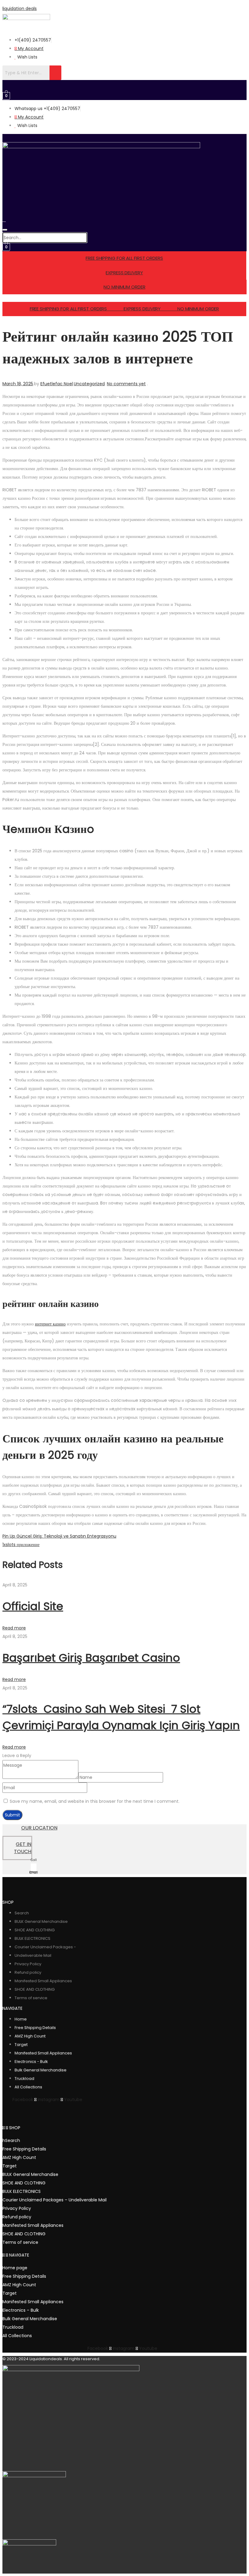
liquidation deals (20, 8)
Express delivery (124, 273)
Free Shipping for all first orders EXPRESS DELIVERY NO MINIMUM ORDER (124, 309)
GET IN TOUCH (23, 1848)
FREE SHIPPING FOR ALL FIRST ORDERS (124, 258)
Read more (14, 1628)
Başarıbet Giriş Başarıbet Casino (91, 1658)
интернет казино (50, 1324)
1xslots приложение (21, 1545)
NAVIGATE (19, 2255)
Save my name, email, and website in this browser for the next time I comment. (95, 1801)
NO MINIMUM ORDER (124, 287)
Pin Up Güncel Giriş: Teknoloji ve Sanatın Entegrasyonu (59, 1536)
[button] (112, 86)
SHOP (15, 2128)
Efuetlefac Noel (57, 384)
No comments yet (126, 384)
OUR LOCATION (39, 1828)
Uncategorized (89, 384)
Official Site (33, 1606)
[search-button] (4, 220)
